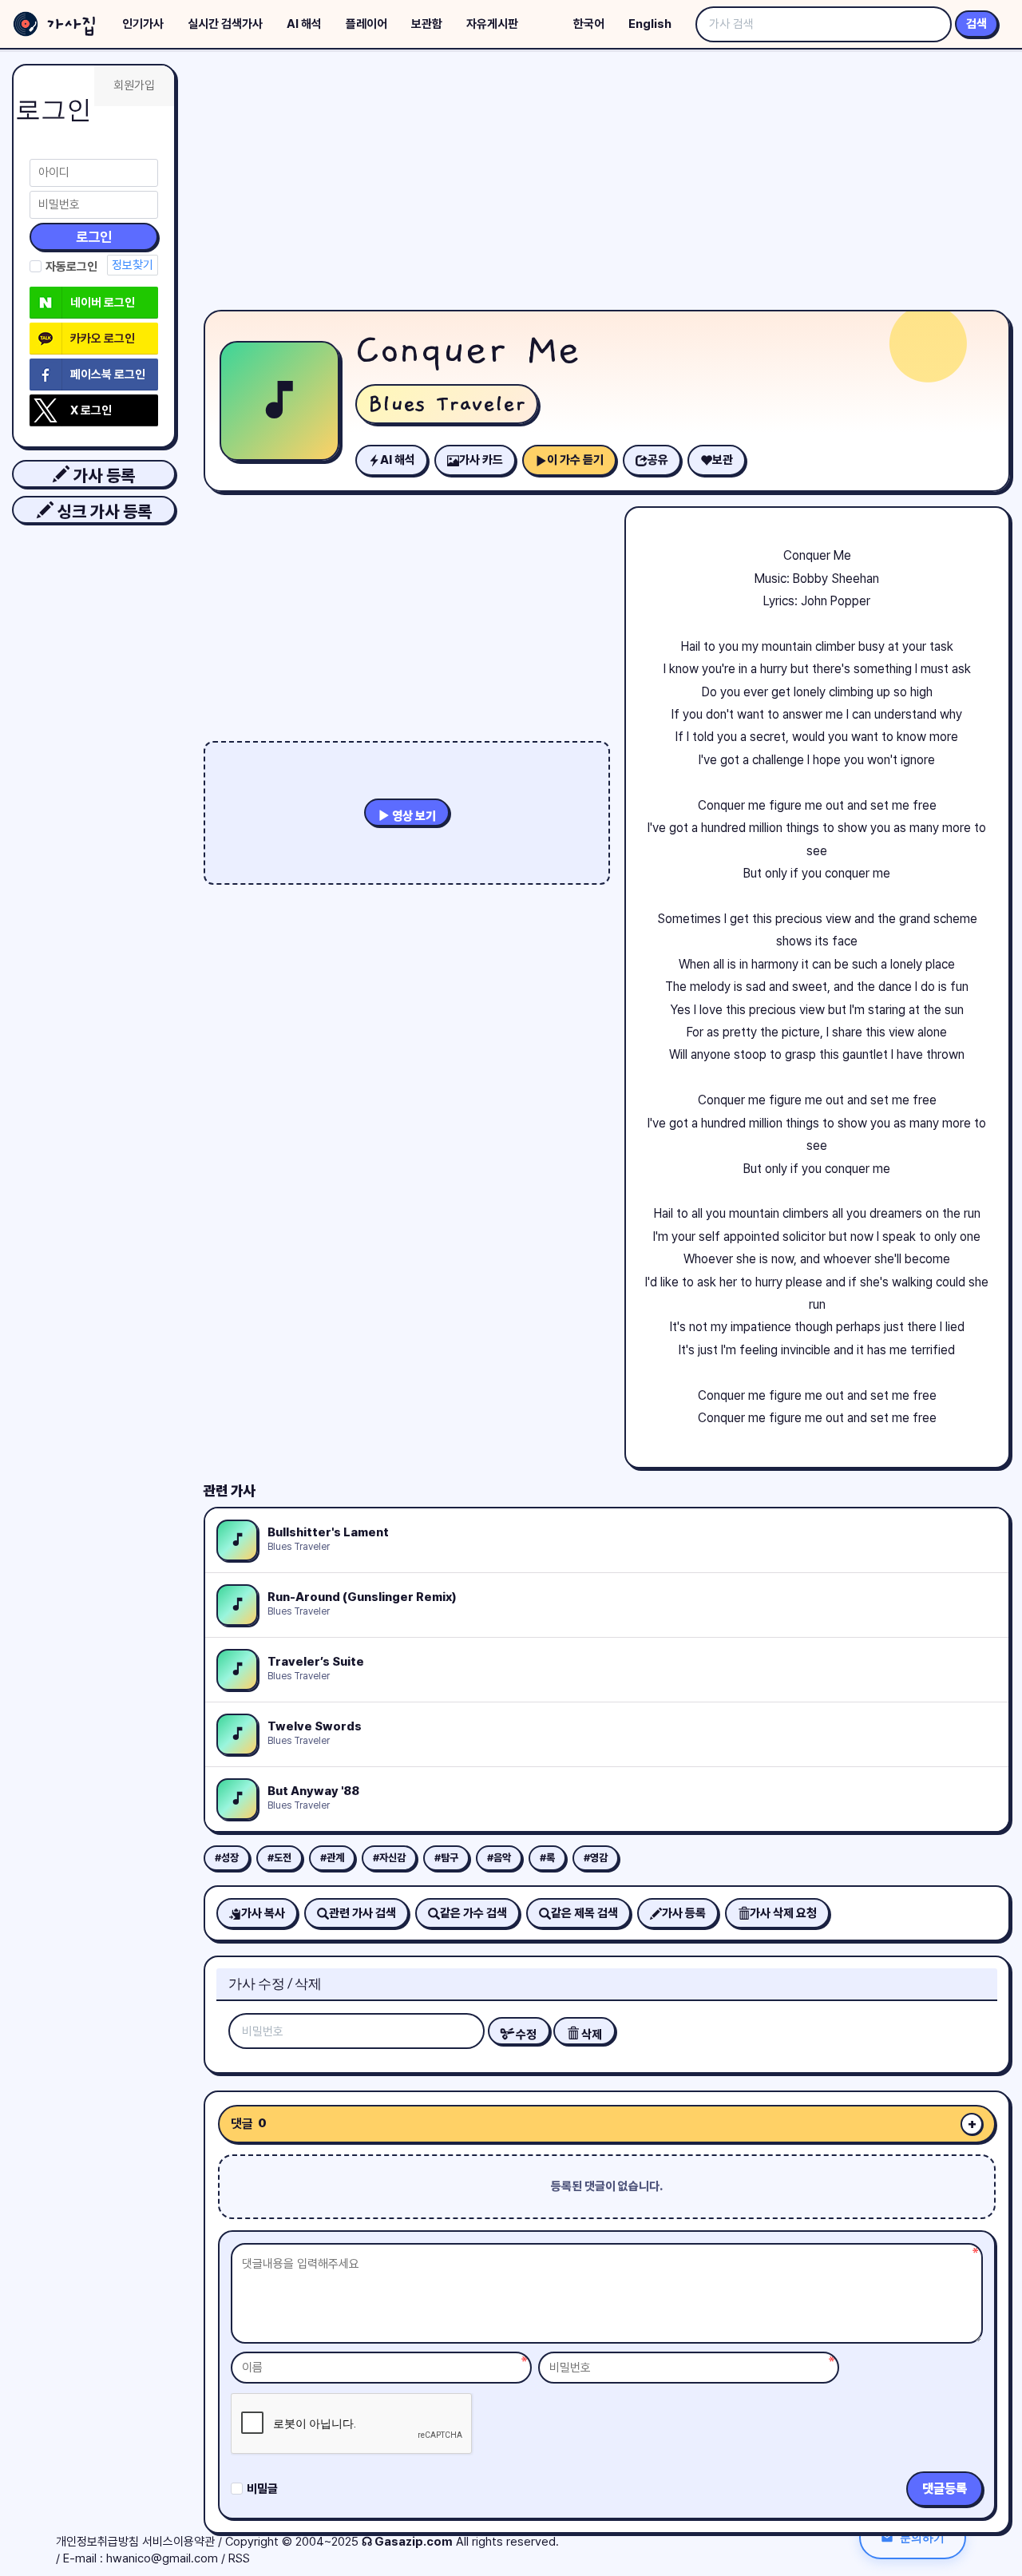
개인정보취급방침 (97, 2542)
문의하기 (922, 2537)
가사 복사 (263, 1913)
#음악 (499, 1858)
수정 (525, 2035)
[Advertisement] (607, 184)
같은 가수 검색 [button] (473, 1913)
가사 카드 (481, 460)
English (650, 24)
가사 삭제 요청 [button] (783, 1913)
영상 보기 (413, 816)
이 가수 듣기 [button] (575, 460)
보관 (723, 460)
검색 (976, 24)
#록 (547, 1858)
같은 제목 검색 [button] (584, 1913)
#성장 (227, 1858)
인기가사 (143, 24)
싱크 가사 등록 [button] (103, 511)
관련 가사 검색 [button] (362, 1913)
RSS (239, 2558)
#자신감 (389, 1858)
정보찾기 (133, 265)
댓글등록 (945, 2489)
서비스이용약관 (178, 2542)
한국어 (589, 24)
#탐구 (446, 1858)
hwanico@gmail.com (162, 2558)
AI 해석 (304, 24)
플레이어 (366, 24)
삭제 (590, 2035)
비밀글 (262, 2489)
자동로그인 (71, 267)
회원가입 (134, 85)
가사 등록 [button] (102, 476)
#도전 (279, 1858)
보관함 (427, 24)
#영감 (596, 1858)
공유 (658, 460)
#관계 (332, 1858)
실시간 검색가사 (225, 24)
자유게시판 (492, 24)
